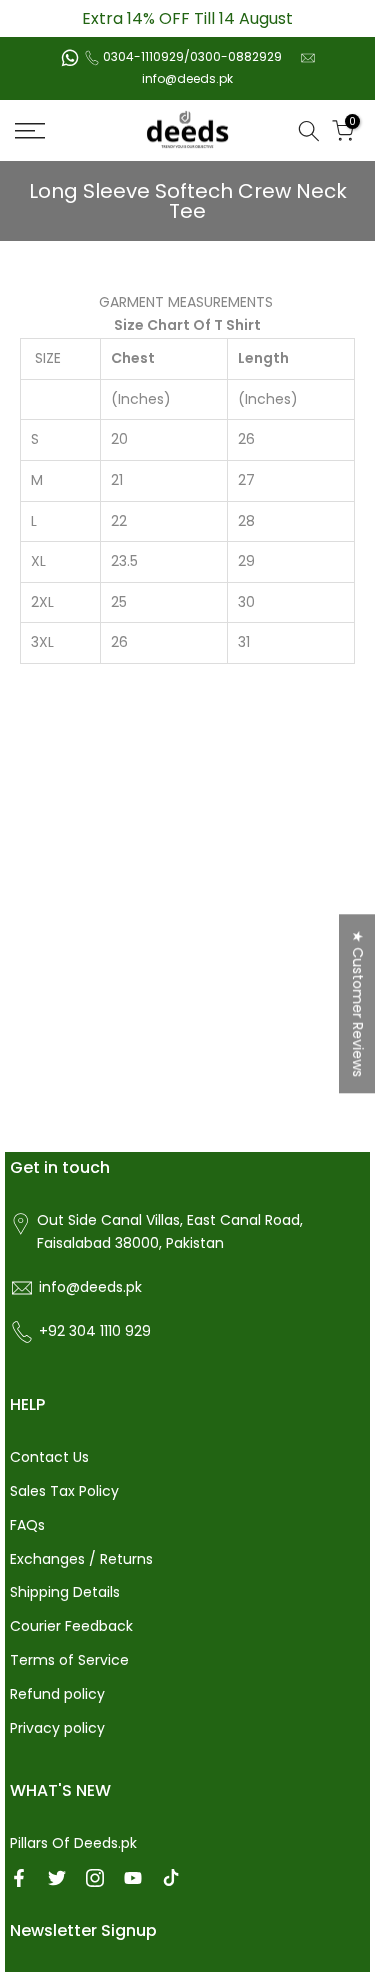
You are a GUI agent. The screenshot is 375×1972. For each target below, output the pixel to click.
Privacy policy (57, 1728)
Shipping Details (65, 1592)
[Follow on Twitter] (57, 1878)
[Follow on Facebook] (19, 1878)
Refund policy (57, 1694)
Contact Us (49, 1457)
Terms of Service (69, 1660)
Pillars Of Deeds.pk (73, 1843)
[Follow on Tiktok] (171, 1878)
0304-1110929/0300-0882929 (192, 56)
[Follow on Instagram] (95, 1878)
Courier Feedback (71, 1626)
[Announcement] (187, 18)
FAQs (27, 1525)
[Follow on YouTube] (133, 1878)
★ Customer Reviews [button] (358, 1003)
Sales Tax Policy (64, 1491)
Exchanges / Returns (81, 1559)
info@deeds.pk (187, 78)
